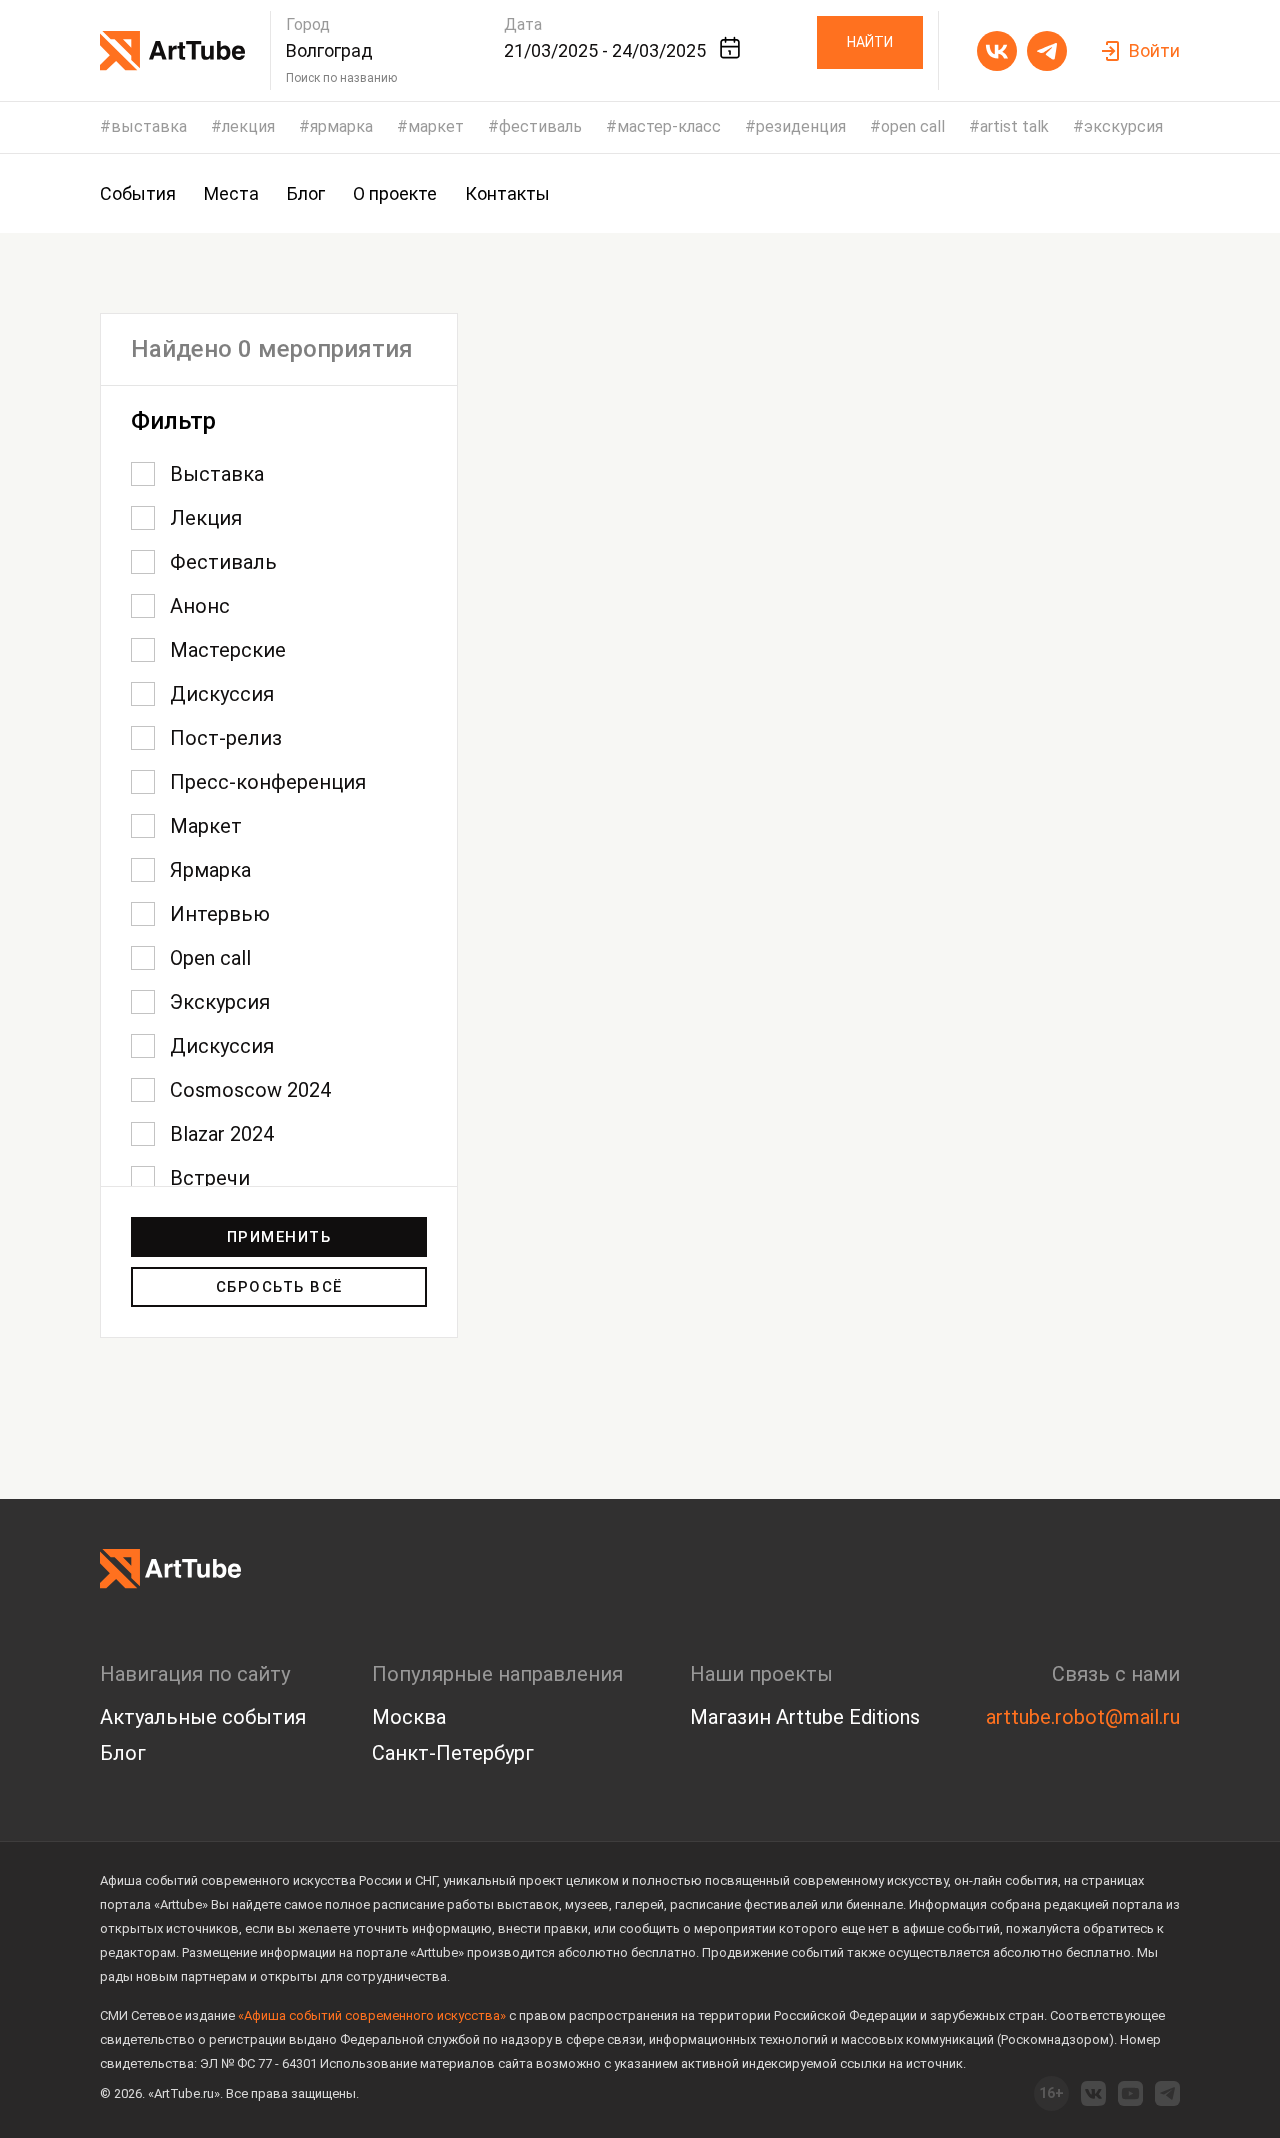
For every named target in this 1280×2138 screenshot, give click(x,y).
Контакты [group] (507, 193)
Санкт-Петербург (453, 1753)
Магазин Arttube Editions (805, 1717)
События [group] (138, 193)
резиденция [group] (801, 127)
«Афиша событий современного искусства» (372, 2015)
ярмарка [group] (341, 127)
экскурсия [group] (1123, 127)
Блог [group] (306, 193)
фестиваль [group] (540, 127)
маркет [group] (436, 127)
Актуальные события (203, 1717)
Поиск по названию (341, 78)
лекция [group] (248, 127)
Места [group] (231, 193)
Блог (123, 1753)
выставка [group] (149, 127)
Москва (409, 1717)
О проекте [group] (395, 193)
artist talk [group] (1014, 127)
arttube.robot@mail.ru (1083, 1717)
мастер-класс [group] (669, 127)
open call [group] (913, 127)
